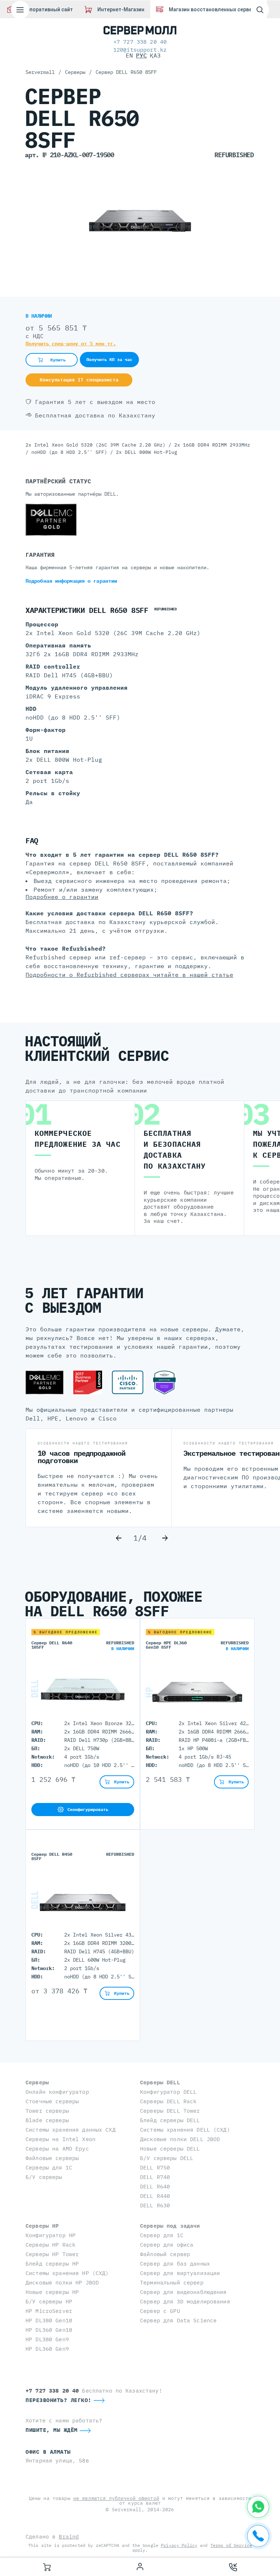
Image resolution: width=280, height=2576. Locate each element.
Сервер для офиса (167, 2245)
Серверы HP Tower (52, 2254)
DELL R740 (155, 2177)
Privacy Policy (179, 2545)
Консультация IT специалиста (79, 380)
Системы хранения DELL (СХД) (185, 2130)
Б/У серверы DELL (167, 2158)
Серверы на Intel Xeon (61, 2139)
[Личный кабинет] (140, 2567)
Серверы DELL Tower (170, 2111)
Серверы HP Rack (50, 2245)
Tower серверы (47, 2111)
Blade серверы (47, 2120)
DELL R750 (155, 2167)
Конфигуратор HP (50, 2235)
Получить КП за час (109, 359)
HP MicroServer (49, 2311)
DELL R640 (155, 2186)
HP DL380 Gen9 (47, 2339)
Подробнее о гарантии (62, 897)
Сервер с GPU (160, 2311)
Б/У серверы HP (49, 2301)
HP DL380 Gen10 (49, 2320)
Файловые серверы (52, 2158)
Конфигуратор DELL (168, 2092)
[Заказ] (47, 2567)
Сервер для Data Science (178, 2320)
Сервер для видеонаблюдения (183, 2292)
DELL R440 (155, 2196)
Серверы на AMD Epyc (57, 2149)
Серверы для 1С (49, 2167)
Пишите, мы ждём (52, 2430)
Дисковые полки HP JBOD (62, 2282)
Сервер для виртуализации (180, 2273)
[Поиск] (260, 10)
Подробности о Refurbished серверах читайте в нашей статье (129, 975)
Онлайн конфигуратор (57, 2092)
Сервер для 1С (162, 2235)
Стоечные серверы (52, 2101)
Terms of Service (231, 2545)
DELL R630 (155, 2205)
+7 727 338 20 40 (140, 42)
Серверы (37, 2082)
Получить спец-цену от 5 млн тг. (71, 344)
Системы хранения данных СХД (71, 2130)
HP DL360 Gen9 (47, 2349)
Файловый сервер (165, 2254)
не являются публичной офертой (116, 2498)
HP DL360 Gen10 (49, 2330)
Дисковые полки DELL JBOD (180, 2139)
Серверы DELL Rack (168, 2101)
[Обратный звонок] (233, 2567)
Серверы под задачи (170, 2226)
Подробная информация (71, 581)
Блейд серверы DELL (170, 2120)
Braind (69, 2537)
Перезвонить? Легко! (59, 2400)
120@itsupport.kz (140, 50)
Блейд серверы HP (52, 2264)
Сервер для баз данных (175, 2264)
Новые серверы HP (52, 2292)
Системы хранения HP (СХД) (67, 2273)
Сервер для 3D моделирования (185, 2301)
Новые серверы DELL (170, 2149)
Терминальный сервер (172, 2282)
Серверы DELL (160, 2082)
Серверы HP (42, 2226)
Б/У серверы (44, 2177)
